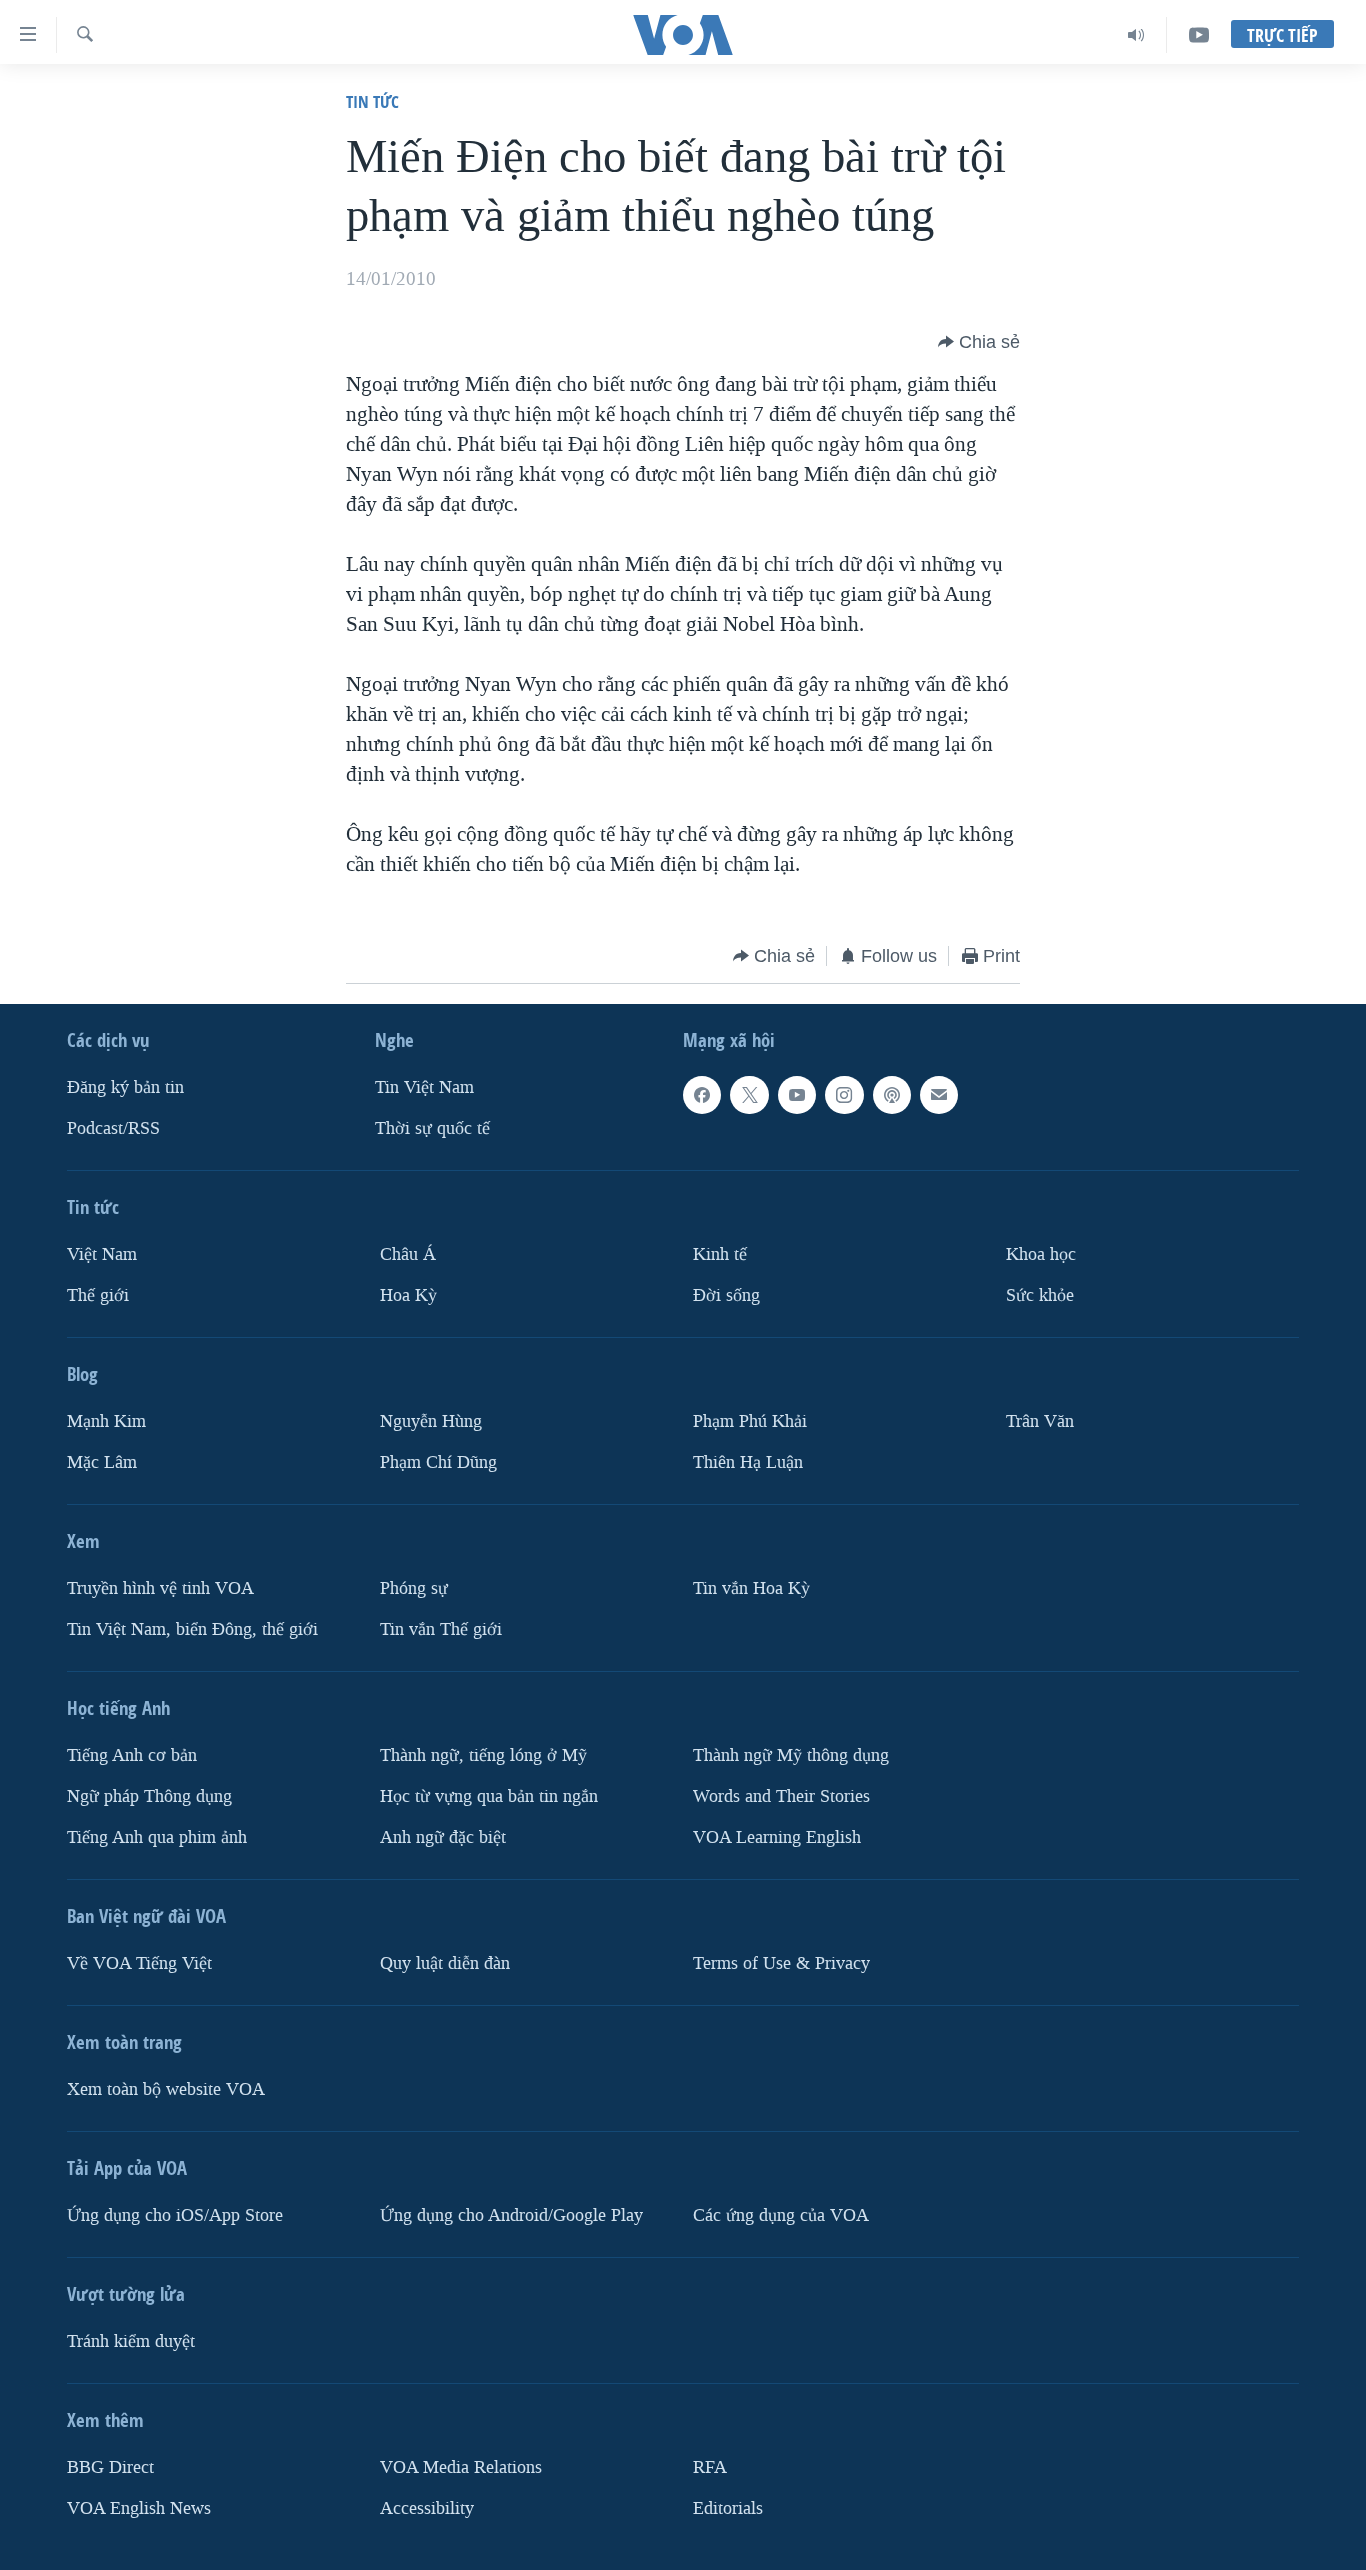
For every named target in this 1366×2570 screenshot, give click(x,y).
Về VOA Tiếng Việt (139, 1963)
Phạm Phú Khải (750, 1421)
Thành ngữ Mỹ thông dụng (791, 1755)
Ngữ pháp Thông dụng (149, 1796)
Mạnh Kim (106, 1421)
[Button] (979, 342)
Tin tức (372, 101)
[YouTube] (1199, 35)
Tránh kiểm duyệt (131, 2341)
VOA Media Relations (461, 2467)
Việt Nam (102, 1254)
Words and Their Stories (781, 1796)
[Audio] (1136, 35)
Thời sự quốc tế (432, 1128)
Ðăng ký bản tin (125, 1087)
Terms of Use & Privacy (781, 1963)
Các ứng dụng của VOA (781, 2215)
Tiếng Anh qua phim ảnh (157, 1837)
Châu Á (408, 1254)
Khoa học (1041, 1254)
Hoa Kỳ (408, 1295)
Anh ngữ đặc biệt (443, 1837)
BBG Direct (110, 2467)
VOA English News (139, 2508)
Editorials (728, 2508)
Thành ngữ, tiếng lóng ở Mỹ (483, 1755)
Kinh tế (720, 1254)
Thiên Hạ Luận (748, 1462)
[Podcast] (892, 1095)
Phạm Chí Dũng (438, 1462)
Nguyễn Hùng (431, 1421)
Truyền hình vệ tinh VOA (160, 1588)
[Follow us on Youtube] (797, 1095)
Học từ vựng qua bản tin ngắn (489, 1796)
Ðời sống (726, 1295)
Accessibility (427, 2508)
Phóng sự (414, 1588)
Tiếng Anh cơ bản (132, 1755)
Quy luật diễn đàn (445, 1963)
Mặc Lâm (102, 1462)
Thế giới (98, 1295)
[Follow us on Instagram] (844, 1095)
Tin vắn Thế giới (441, 1629)
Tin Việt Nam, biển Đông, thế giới (192, 1629)
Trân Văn (1040, 1421)
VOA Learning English (777, 1837)
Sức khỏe (1040, 1295)
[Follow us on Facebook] (702, 1095)
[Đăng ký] (939, 1095)
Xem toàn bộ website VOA (166, 2089)
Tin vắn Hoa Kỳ (751, 1588)
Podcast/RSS (113, 1128)
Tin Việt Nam (424, 1087)
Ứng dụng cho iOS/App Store (175, 2215)
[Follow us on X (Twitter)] (749, 1095)
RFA (710, 2467)
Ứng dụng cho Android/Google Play (511, 2215)
